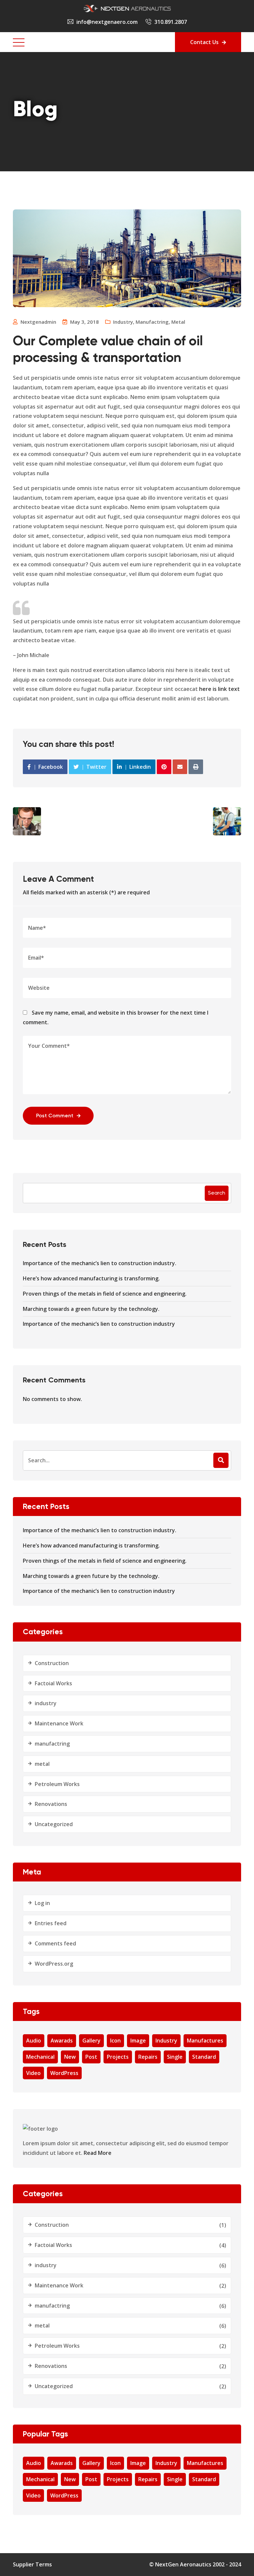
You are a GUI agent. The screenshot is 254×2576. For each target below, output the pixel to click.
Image (138, 2041)
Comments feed (55, 1943)
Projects (118, 2057)
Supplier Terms (32, 2564)
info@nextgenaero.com (107, 22)
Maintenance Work (59, 1723)
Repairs (148, 2057)
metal (178, 322)
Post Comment (55, 1116)
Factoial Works (53, 1683)
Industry (166, 2041)
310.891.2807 (171, 22)
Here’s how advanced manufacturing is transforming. (91, 1278)
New (70, 2057)
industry (123, 322)
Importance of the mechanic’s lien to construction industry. (100, 1263)
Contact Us (204, 42)
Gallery (91, 2041)
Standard (204, 2057)
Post (91, 2057)
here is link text (219, 689)
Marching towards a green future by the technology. (91, 1309)
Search (217, 1193)
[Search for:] (127, 1460)
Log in (42, 1903)
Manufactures (205, 2041)
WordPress (64, 2073)
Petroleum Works (57, 1784)
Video (33, 2073)
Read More (98, 2153)
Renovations (51, 1804)
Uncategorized (54, 1824)
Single (175, 2057)
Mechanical (40, 2057)
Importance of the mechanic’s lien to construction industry (99, 1324)
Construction (52, 1663)
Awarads (62, 2041)
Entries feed (51, 1923)
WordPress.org (54, 1964)
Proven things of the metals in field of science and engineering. (105, 1294)
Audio (34, 2041)
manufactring (152, 322)
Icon (115, 2041)
